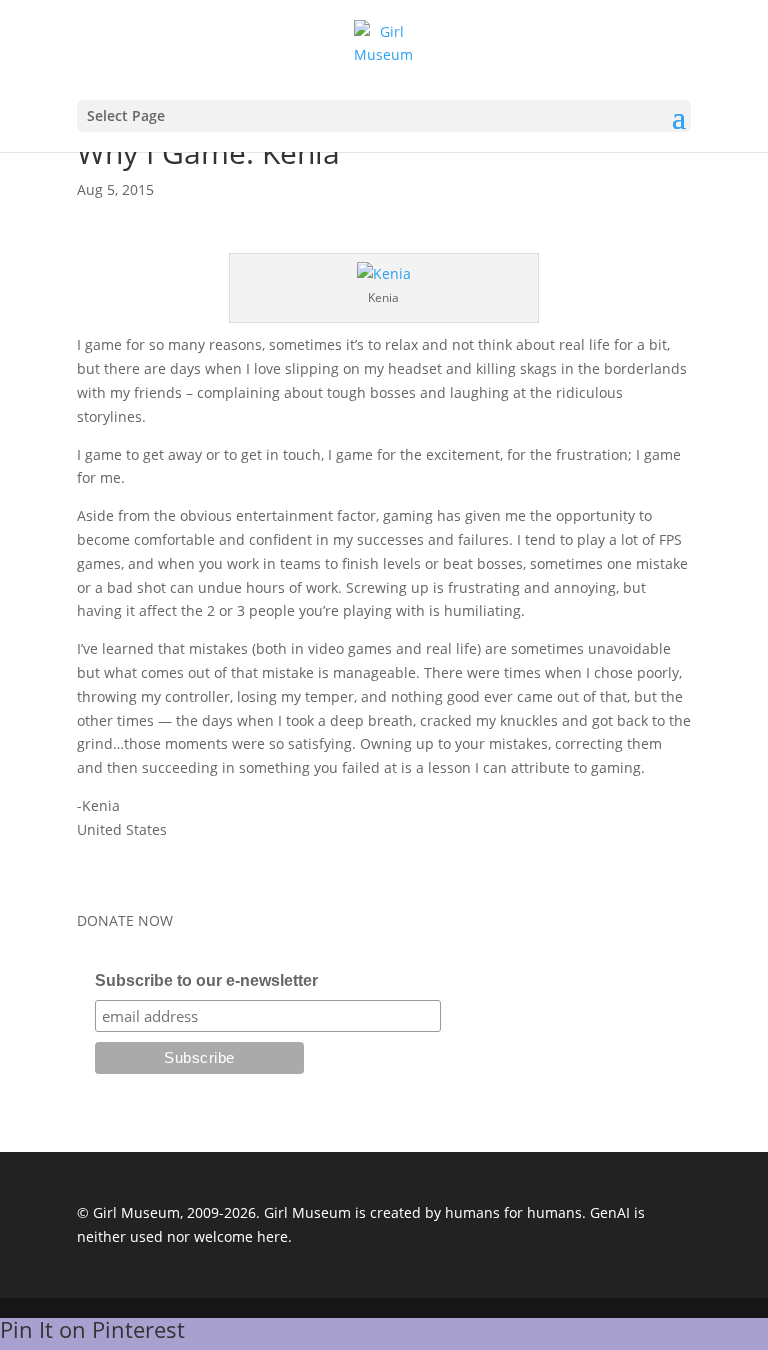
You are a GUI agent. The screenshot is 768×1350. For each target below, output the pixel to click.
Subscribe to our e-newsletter (206, 980)
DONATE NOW (125, 920)
